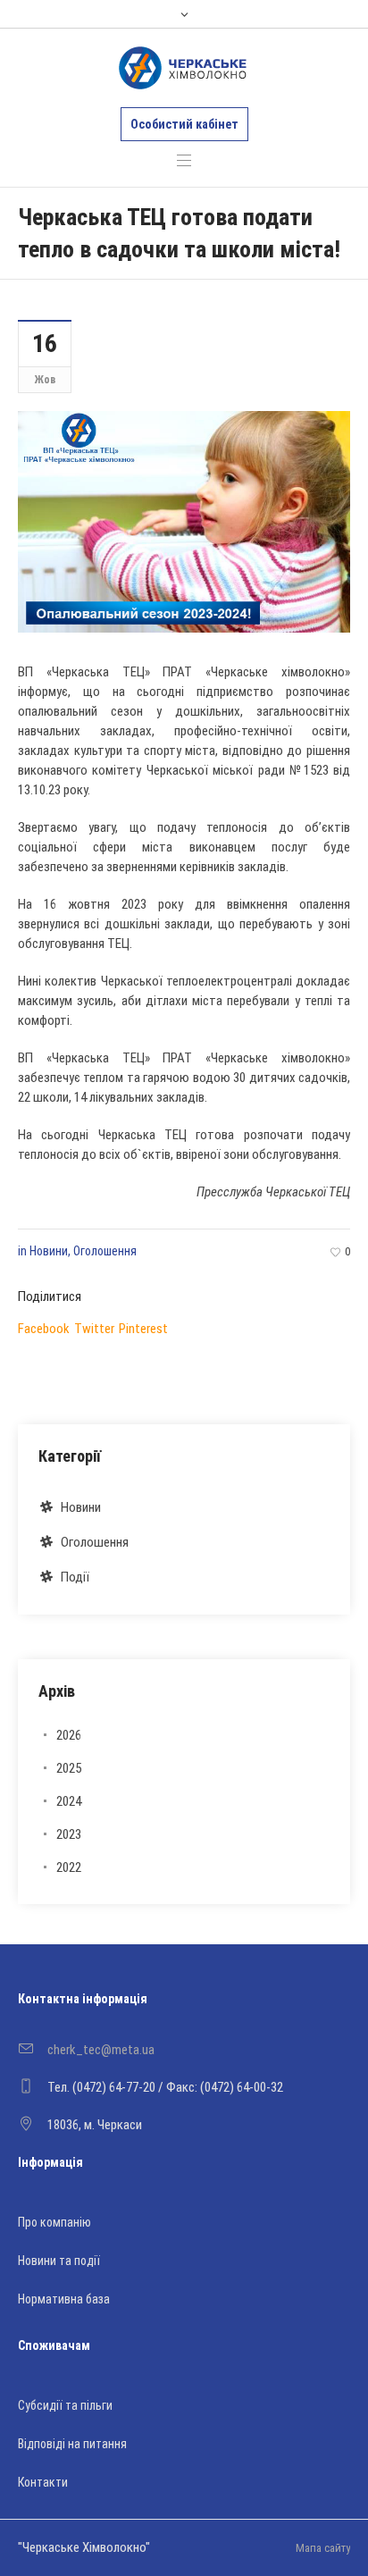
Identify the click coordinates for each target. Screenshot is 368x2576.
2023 (69, 1834)
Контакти (43, 2482)
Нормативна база (64, 2299)
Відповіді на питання (72, 2444)
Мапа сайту (323, 2548)
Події (75, 1577)
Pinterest (143, 1329)
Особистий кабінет (184, 124)
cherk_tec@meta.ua (101, 2050)
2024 (69, 1801)
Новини (49, 1251)
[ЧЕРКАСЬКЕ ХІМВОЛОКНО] (183, 68)
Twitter (94, 1329)
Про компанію (54, 2222)
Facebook (44, 1329)
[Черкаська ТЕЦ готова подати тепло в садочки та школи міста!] (184, 521)
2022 (69, 1867)
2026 (69, 1735)
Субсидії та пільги (65, 2405)
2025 (69, 1768)
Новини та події (59, 2261)
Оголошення (105, 1251)
